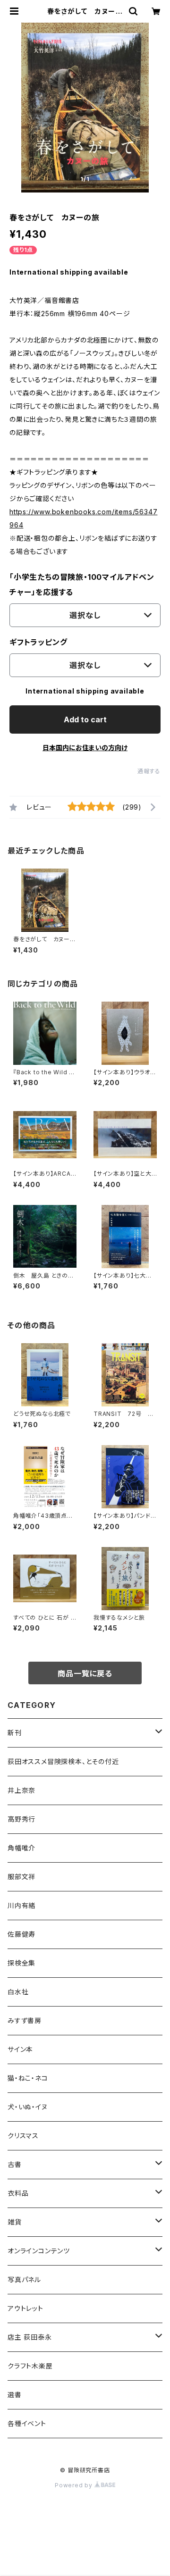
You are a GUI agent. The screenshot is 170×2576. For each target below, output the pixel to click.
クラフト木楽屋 (30, 2366)
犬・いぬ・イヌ (28, 2107)
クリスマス (23, 2136)
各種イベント (27, 2423)
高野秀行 (21, 1819)
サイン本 (20, 2049)
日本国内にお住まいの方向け (85, 748)
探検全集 (21, 1963)
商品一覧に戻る (85, 1673)
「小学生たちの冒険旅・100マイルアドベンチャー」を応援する (82, 585)
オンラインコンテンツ (39, 2251)
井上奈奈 (21, 1790)
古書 (15, 2164)
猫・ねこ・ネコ (28, 2078)
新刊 (15, 1733)
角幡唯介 (21, 1848)
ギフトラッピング (38, 642)
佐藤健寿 (21, 1934)
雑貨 (15, 2222)
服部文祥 (21, 1877)
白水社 (18, 1992)
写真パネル (24, 2279)
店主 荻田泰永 (30, 2337)
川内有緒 (21, 1905)
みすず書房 (25, 2020)
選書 (15, 2395)
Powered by (75, 2485)
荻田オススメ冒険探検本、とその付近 (63, 1761)
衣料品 (18, 2193)
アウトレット (25, 2308)
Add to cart (85, 719)
